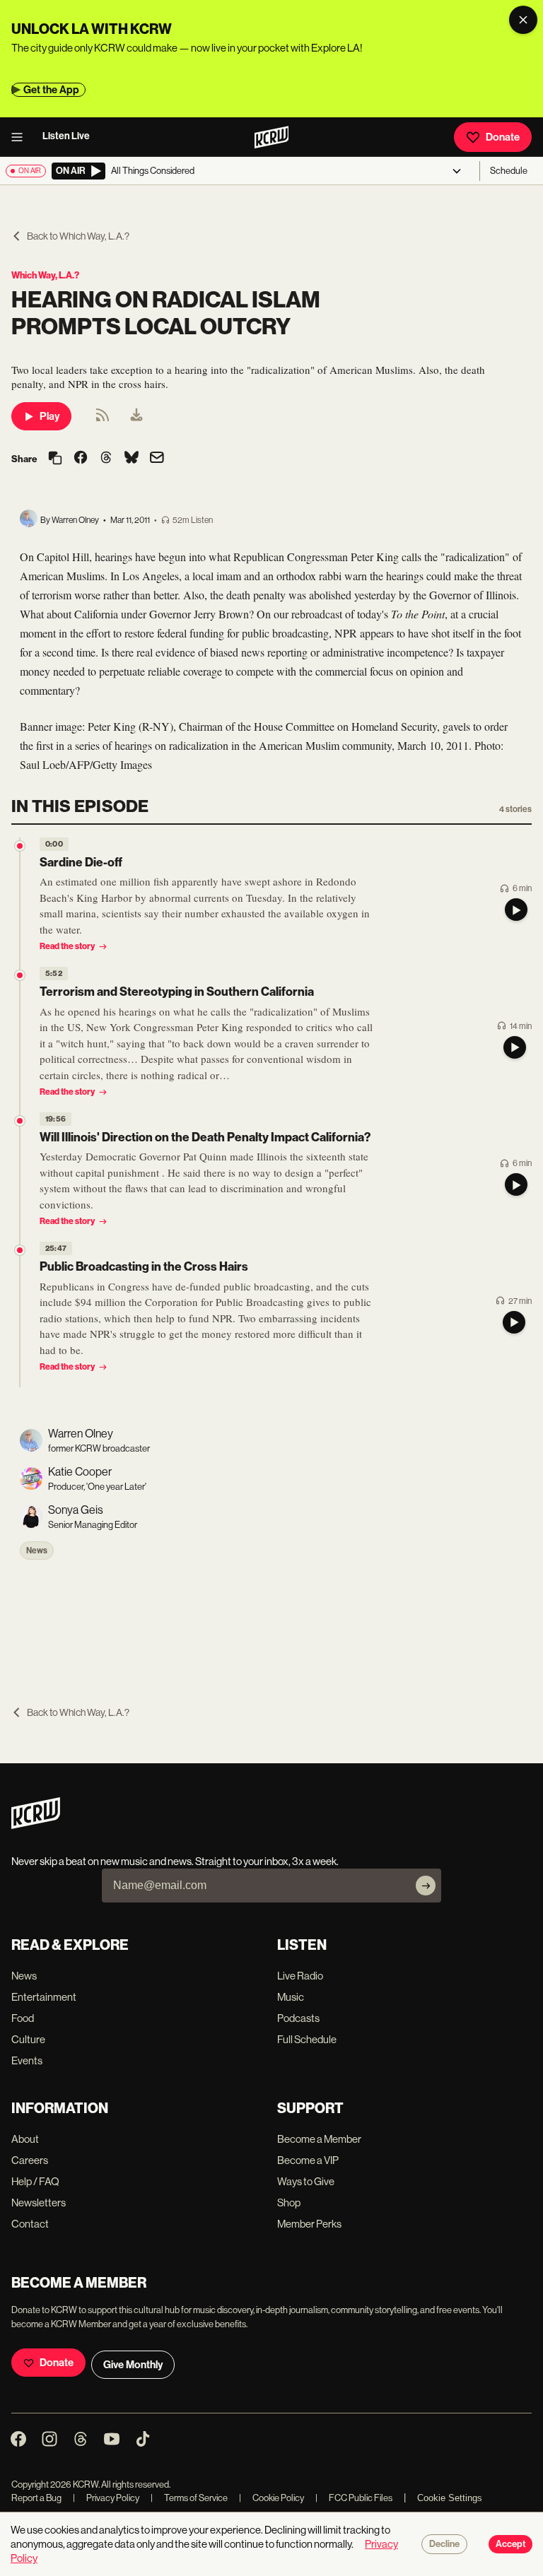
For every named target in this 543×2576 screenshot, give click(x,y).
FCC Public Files (354, 2498)
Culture (28, 2039)
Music (291, 1997)
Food (23, 2018)
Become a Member (319, 2139)
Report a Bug (36, 2498)
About (25, 2139)
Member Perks (309, 2224)
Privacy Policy (106, 2498)
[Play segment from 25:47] (20, 1250)
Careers (30, 2160)
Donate (503, 137)
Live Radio (300, 1976)
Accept (510, 2544)
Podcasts (298, 2018)
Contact (30, 2224)
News (37, 1551)
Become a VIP (308, 2160)
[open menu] (21, 137)
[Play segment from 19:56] (20, 1121)
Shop (289, 2202)
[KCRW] (36, 1825)
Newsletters (39, 2202)
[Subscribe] (426, 1886)
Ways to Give (306, 2181)
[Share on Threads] (106, 459)
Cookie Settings (450, 2498)
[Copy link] (55, 459)
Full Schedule (307, 2039)
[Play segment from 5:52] (20, 975)
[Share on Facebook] (81, 459)
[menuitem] (136, 416)
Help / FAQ (35, 2181)
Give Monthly (133, 2365)
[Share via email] (157, 459)
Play (49, 416)
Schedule (509, 171)
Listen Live (66, 136)
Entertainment (44, 1997)
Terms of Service (189, 2498)
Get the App (51, 90)
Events (27, 2060)
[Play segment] (516, 910)
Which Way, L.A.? (45, 275)
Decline (444, 2544)
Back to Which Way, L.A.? (78, 236)
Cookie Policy (271, 2498)
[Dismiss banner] (523, 20)
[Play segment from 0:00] (20, 846)
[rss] (103, 419)
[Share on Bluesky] (132, 459)
